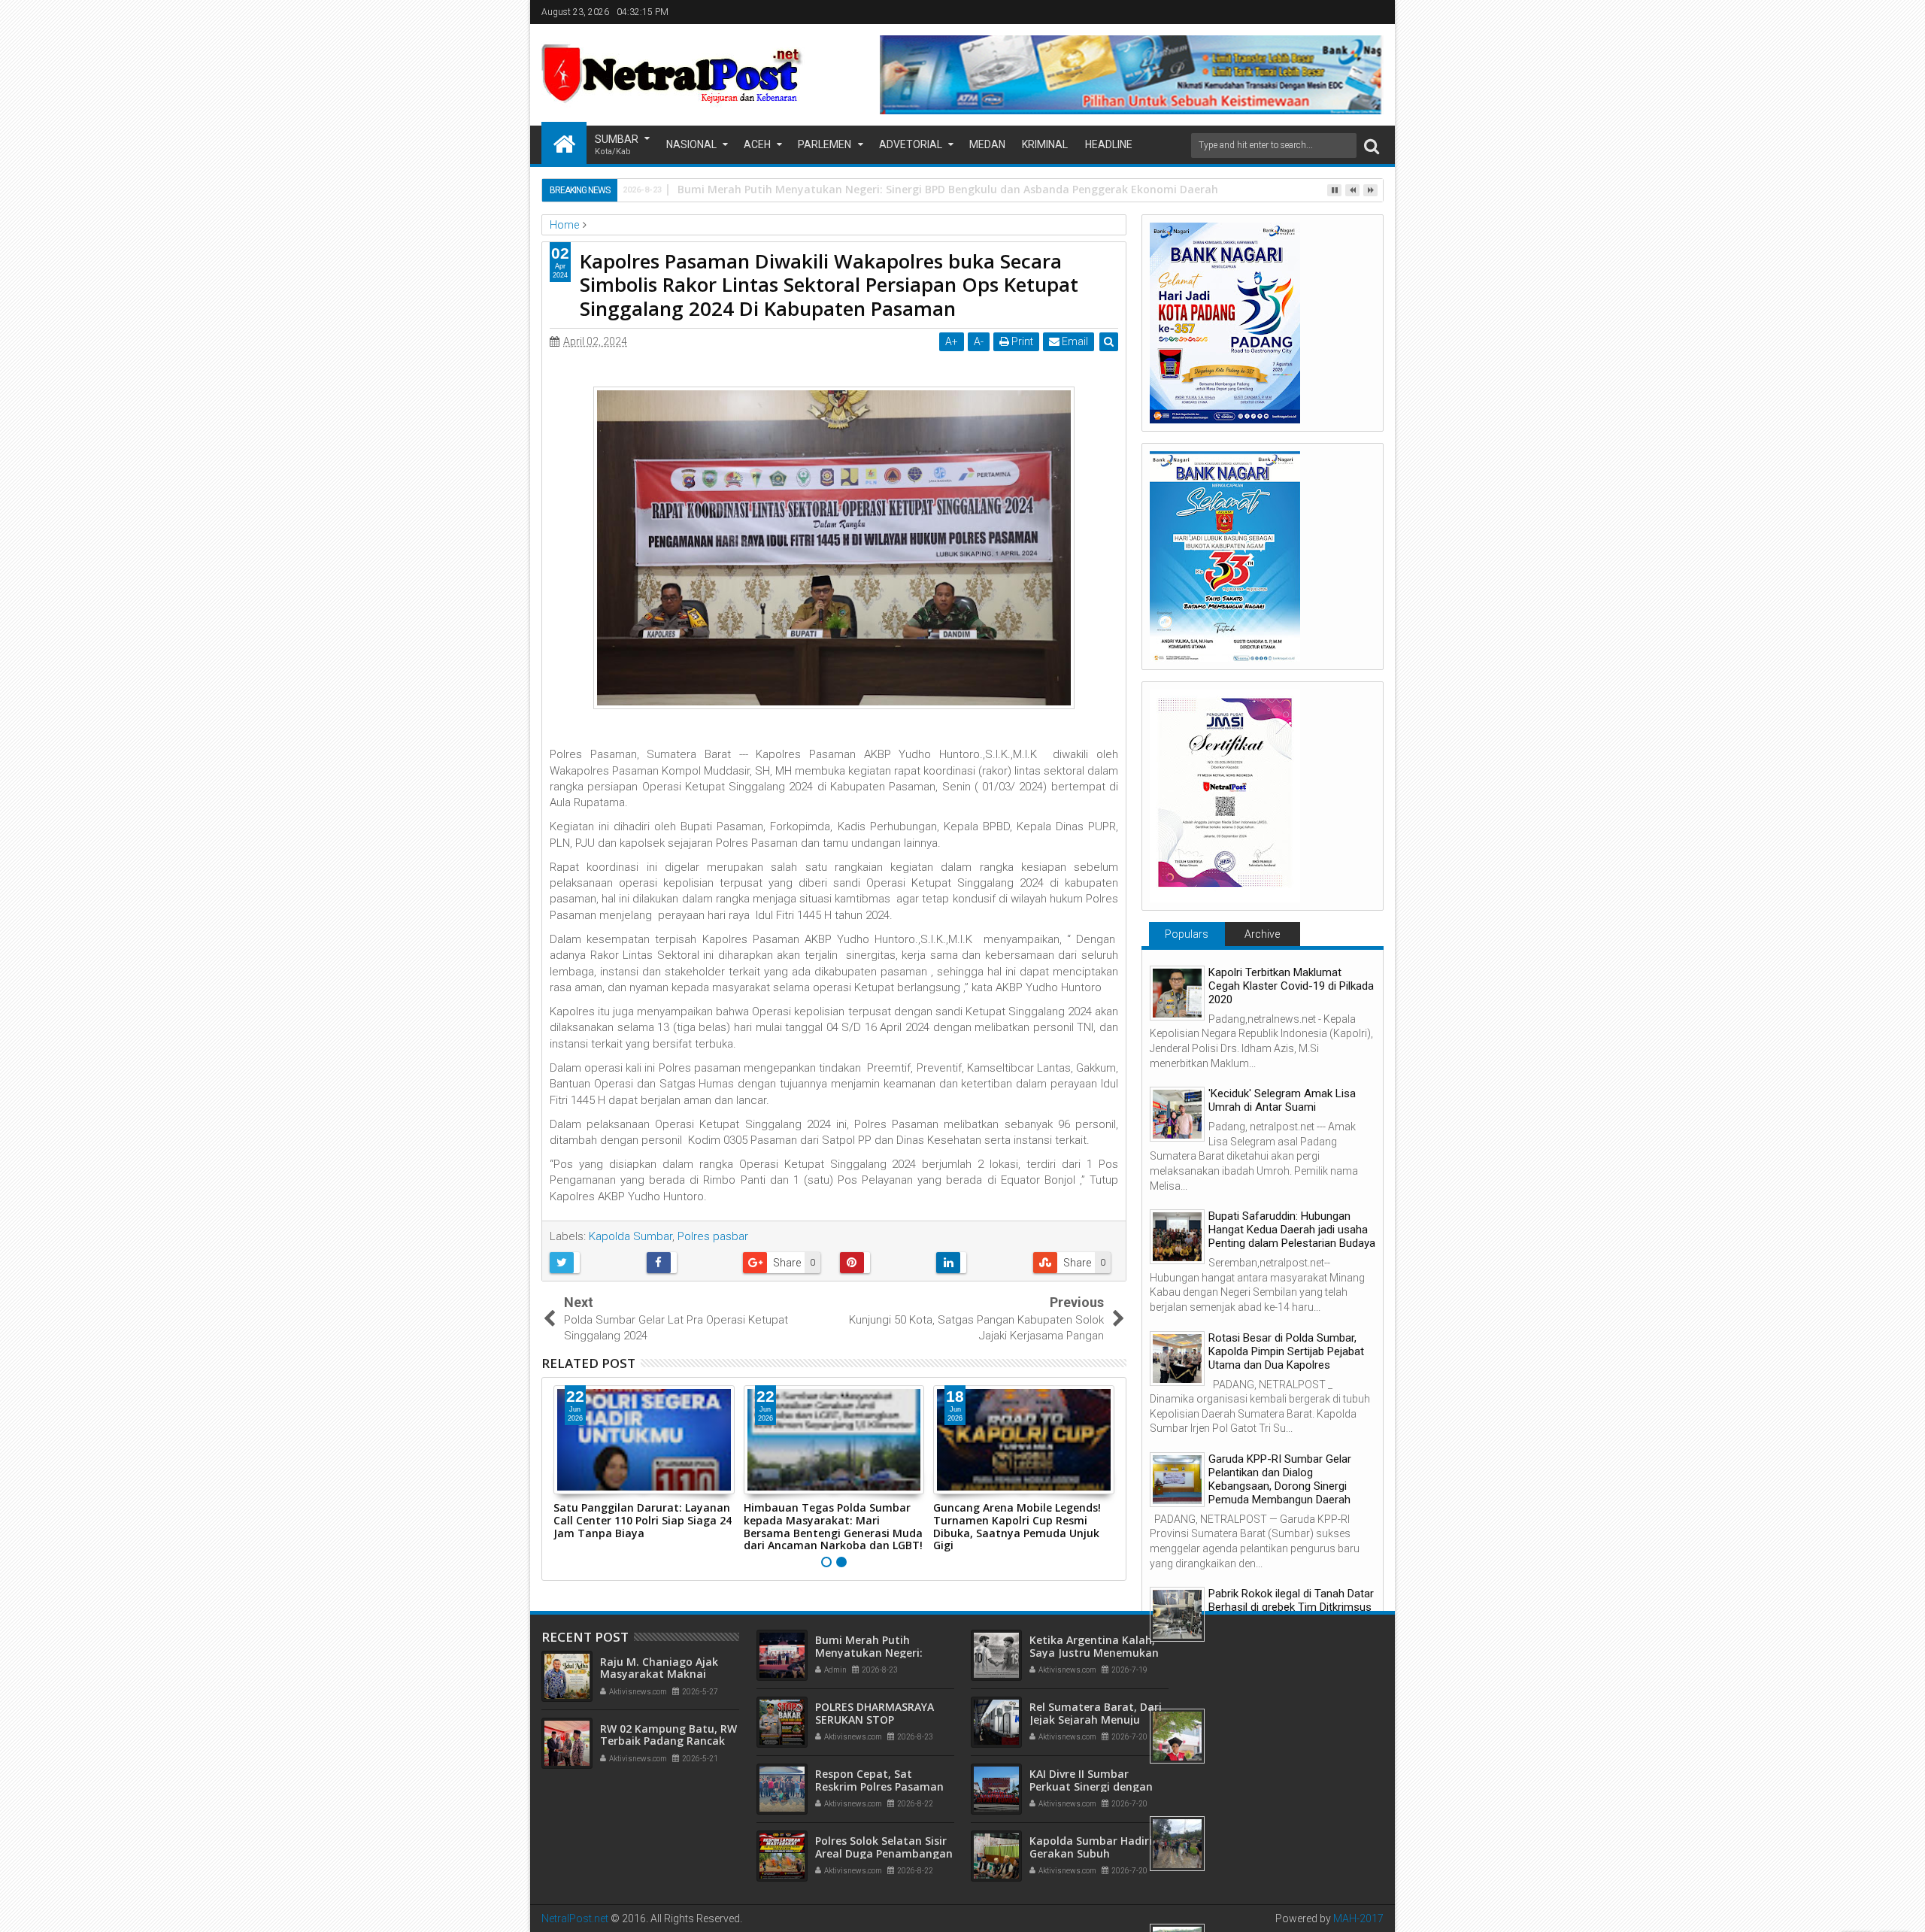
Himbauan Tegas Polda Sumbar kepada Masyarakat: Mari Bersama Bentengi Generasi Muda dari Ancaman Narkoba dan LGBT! (833, 1526)
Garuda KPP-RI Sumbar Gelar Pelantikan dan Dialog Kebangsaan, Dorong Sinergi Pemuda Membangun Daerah (1280, 1479)
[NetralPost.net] (564, 143)
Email (1074, 341)
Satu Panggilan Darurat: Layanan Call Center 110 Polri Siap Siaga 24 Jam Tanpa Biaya (643, 1520)
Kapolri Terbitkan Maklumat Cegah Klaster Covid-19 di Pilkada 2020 (1291, 986)
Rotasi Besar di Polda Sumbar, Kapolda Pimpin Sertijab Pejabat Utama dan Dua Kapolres (1286, 1351)
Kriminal (1045, 144)
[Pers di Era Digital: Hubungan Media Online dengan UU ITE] (1177, 1736)
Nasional (691, 144)
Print (1021, 341)
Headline (1109, 144)
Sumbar (617, 145)
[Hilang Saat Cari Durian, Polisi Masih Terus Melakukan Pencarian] (1177, 1844)
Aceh (757, 144)
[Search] (1372, 146)
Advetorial (911, 144)
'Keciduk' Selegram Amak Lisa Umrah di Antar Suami (1282, 1100)
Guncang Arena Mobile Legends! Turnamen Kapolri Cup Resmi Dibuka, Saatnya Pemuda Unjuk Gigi (1017, 1526)
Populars (1187, 934)
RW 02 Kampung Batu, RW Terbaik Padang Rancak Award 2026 (668, 1741)
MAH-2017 (1358, 1918)
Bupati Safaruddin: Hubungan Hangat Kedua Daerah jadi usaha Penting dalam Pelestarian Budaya (1292, 1230)
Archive (1262, 934)
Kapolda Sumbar (631, 1236)
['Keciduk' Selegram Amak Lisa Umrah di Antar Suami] (1177, 1114)
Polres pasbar (713, 1236)
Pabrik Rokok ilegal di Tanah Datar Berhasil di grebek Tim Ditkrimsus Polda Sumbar (1291, 1607)
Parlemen (825, 144)
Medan (987, 144)
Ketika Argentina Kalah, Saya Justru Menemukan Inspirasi (1094, 1653)
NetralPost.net (575, 1918)
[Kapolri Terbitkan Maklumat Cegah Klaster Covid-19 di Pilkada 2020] (1177, 993)
